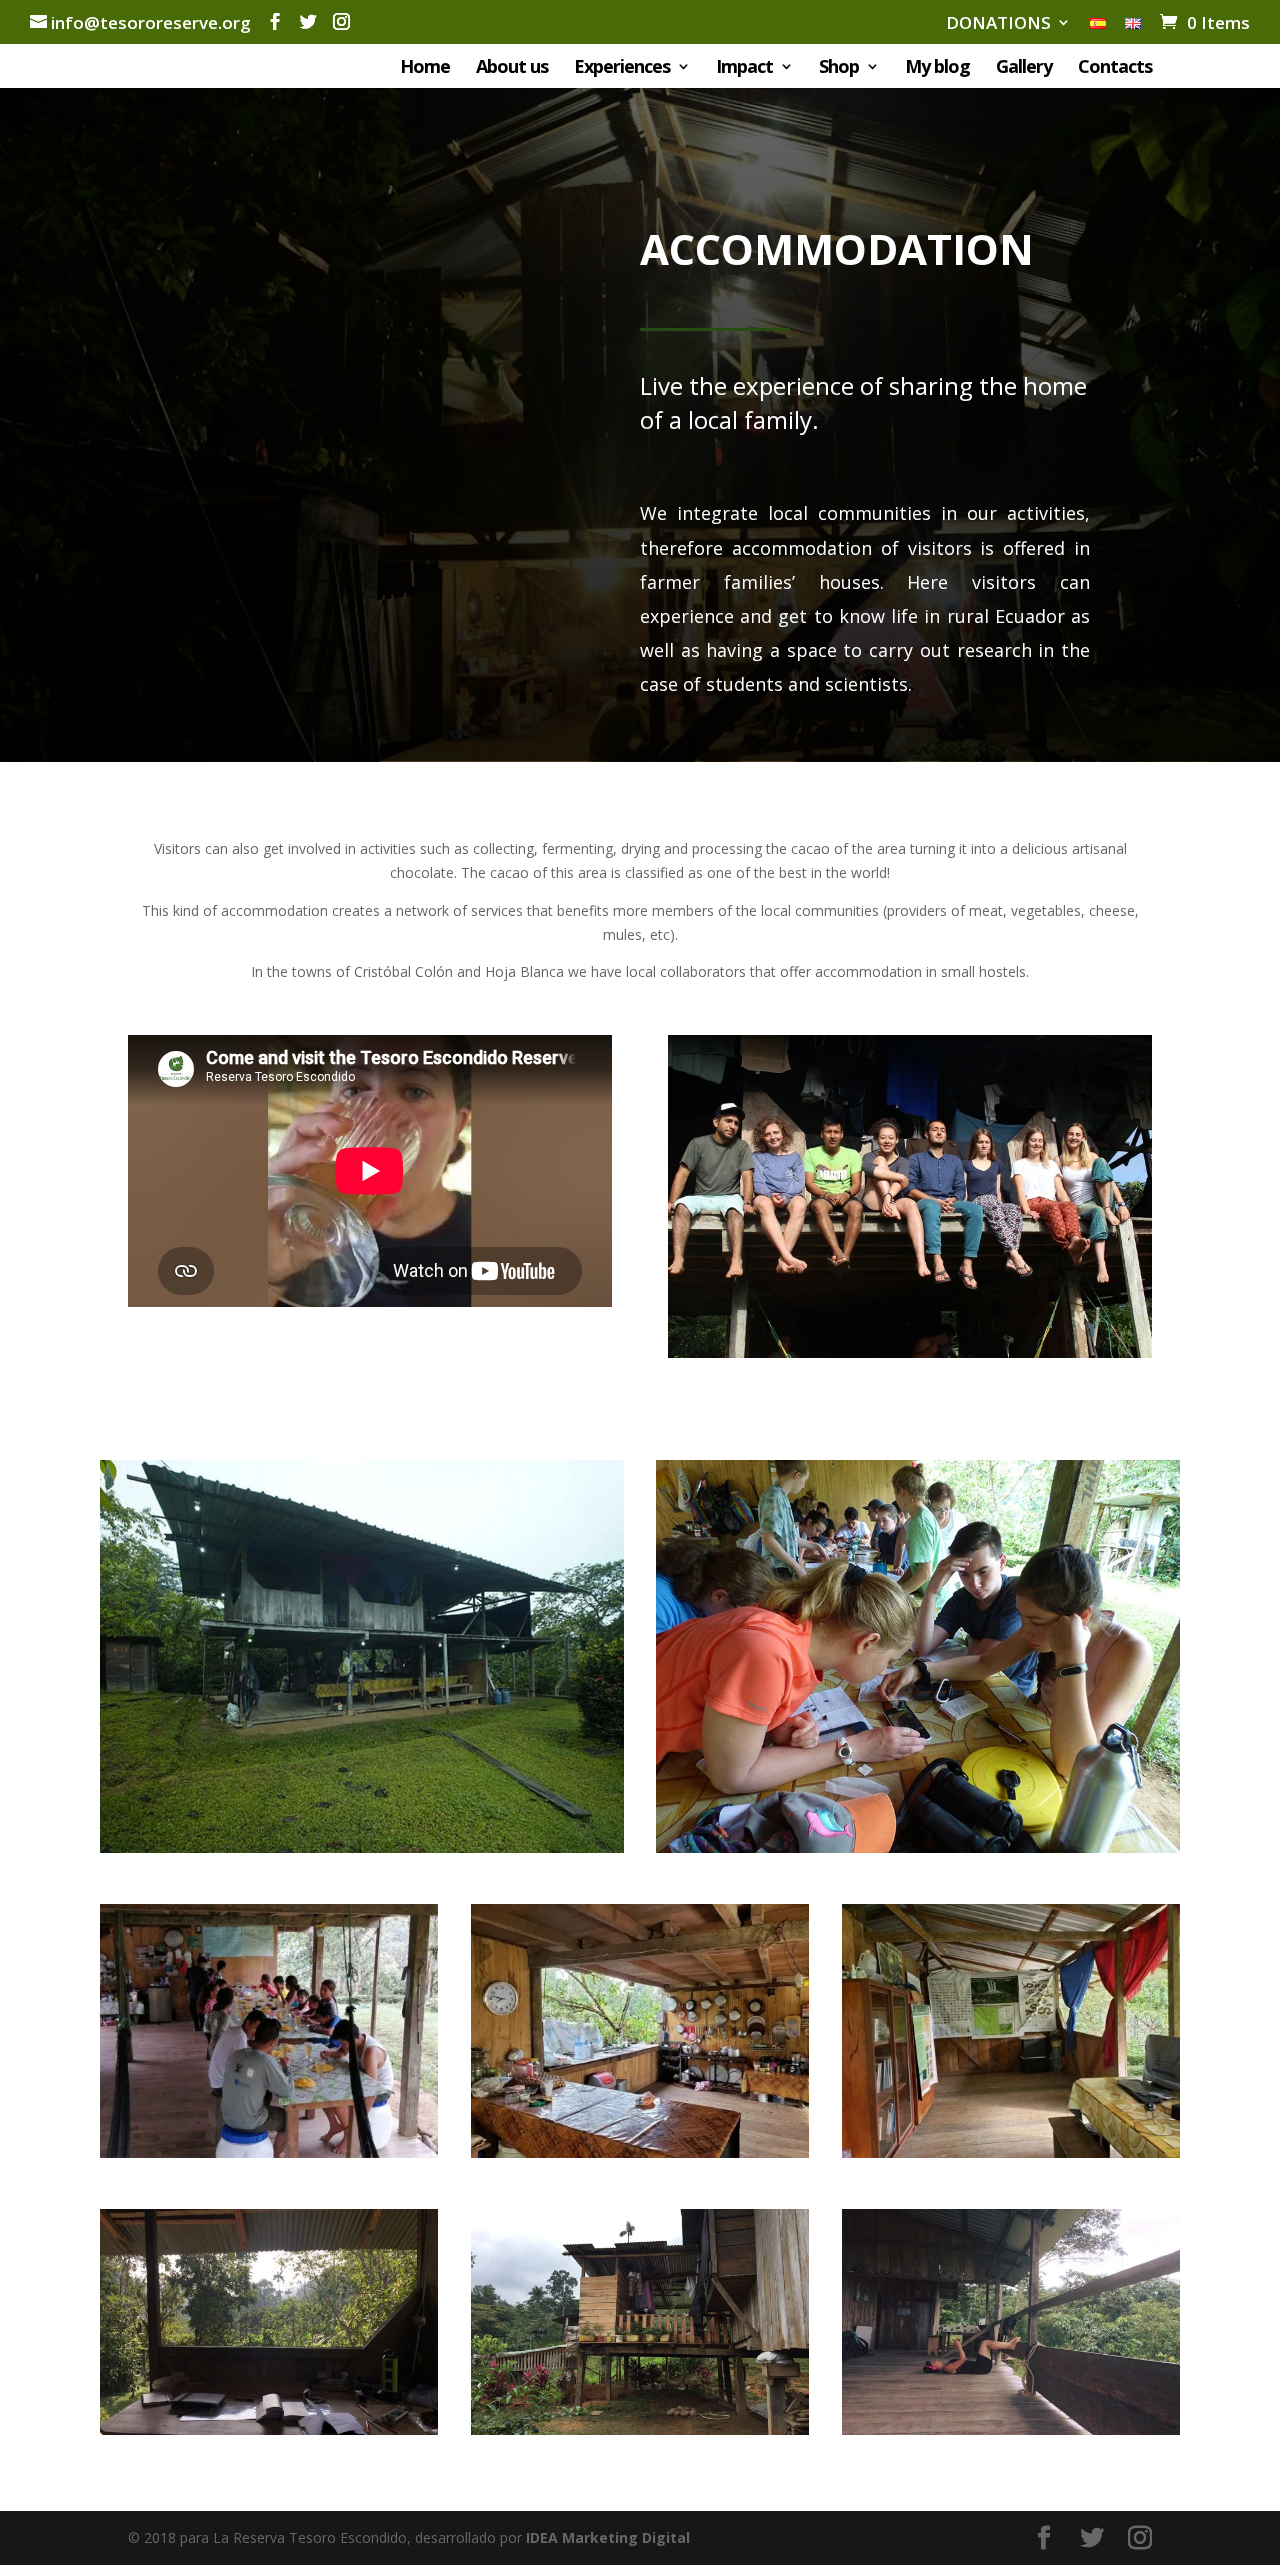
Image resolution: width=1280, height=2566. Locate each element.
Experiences (622, 68)
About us (512, 68)
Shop (839, 68)
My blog (937, 68)
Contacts (1115, 68)
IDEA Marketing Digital (608, 2537)
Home (425, 68)
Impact (744, 68)
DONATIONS (998, 24)
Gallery (1024, 68)
